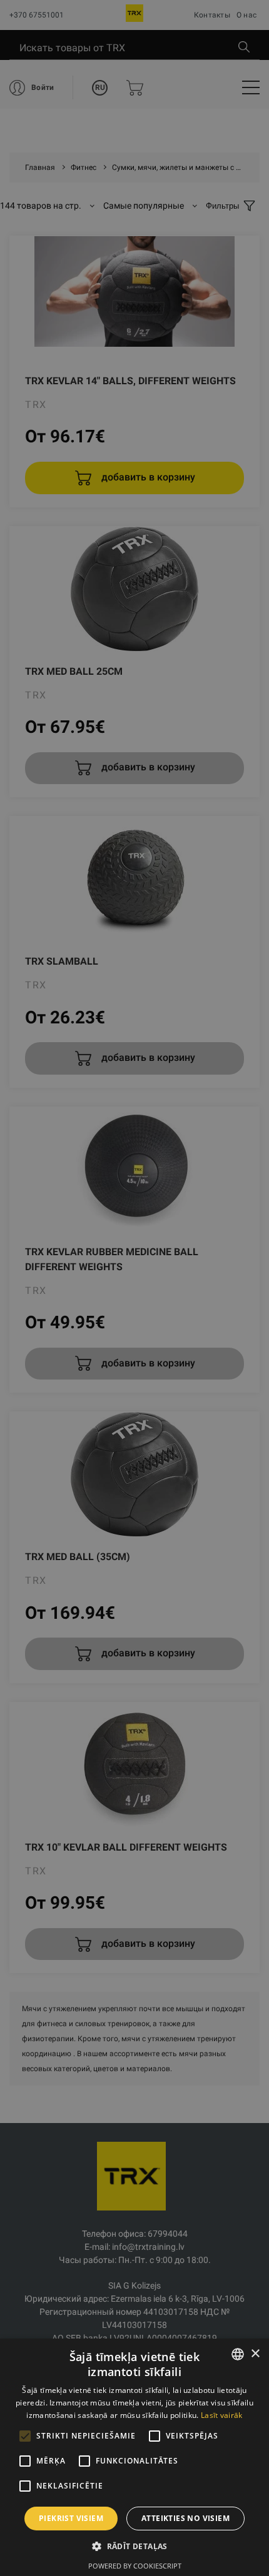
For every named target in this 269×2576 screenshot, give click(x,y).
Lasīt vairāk (222, 2415)
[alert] (134, 1288)
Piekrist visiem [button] (71, 2518)
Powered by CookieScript (135, 2566)
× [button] (255, 2354)
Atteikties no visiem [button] (185, 2518)
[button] (134, 2546)
